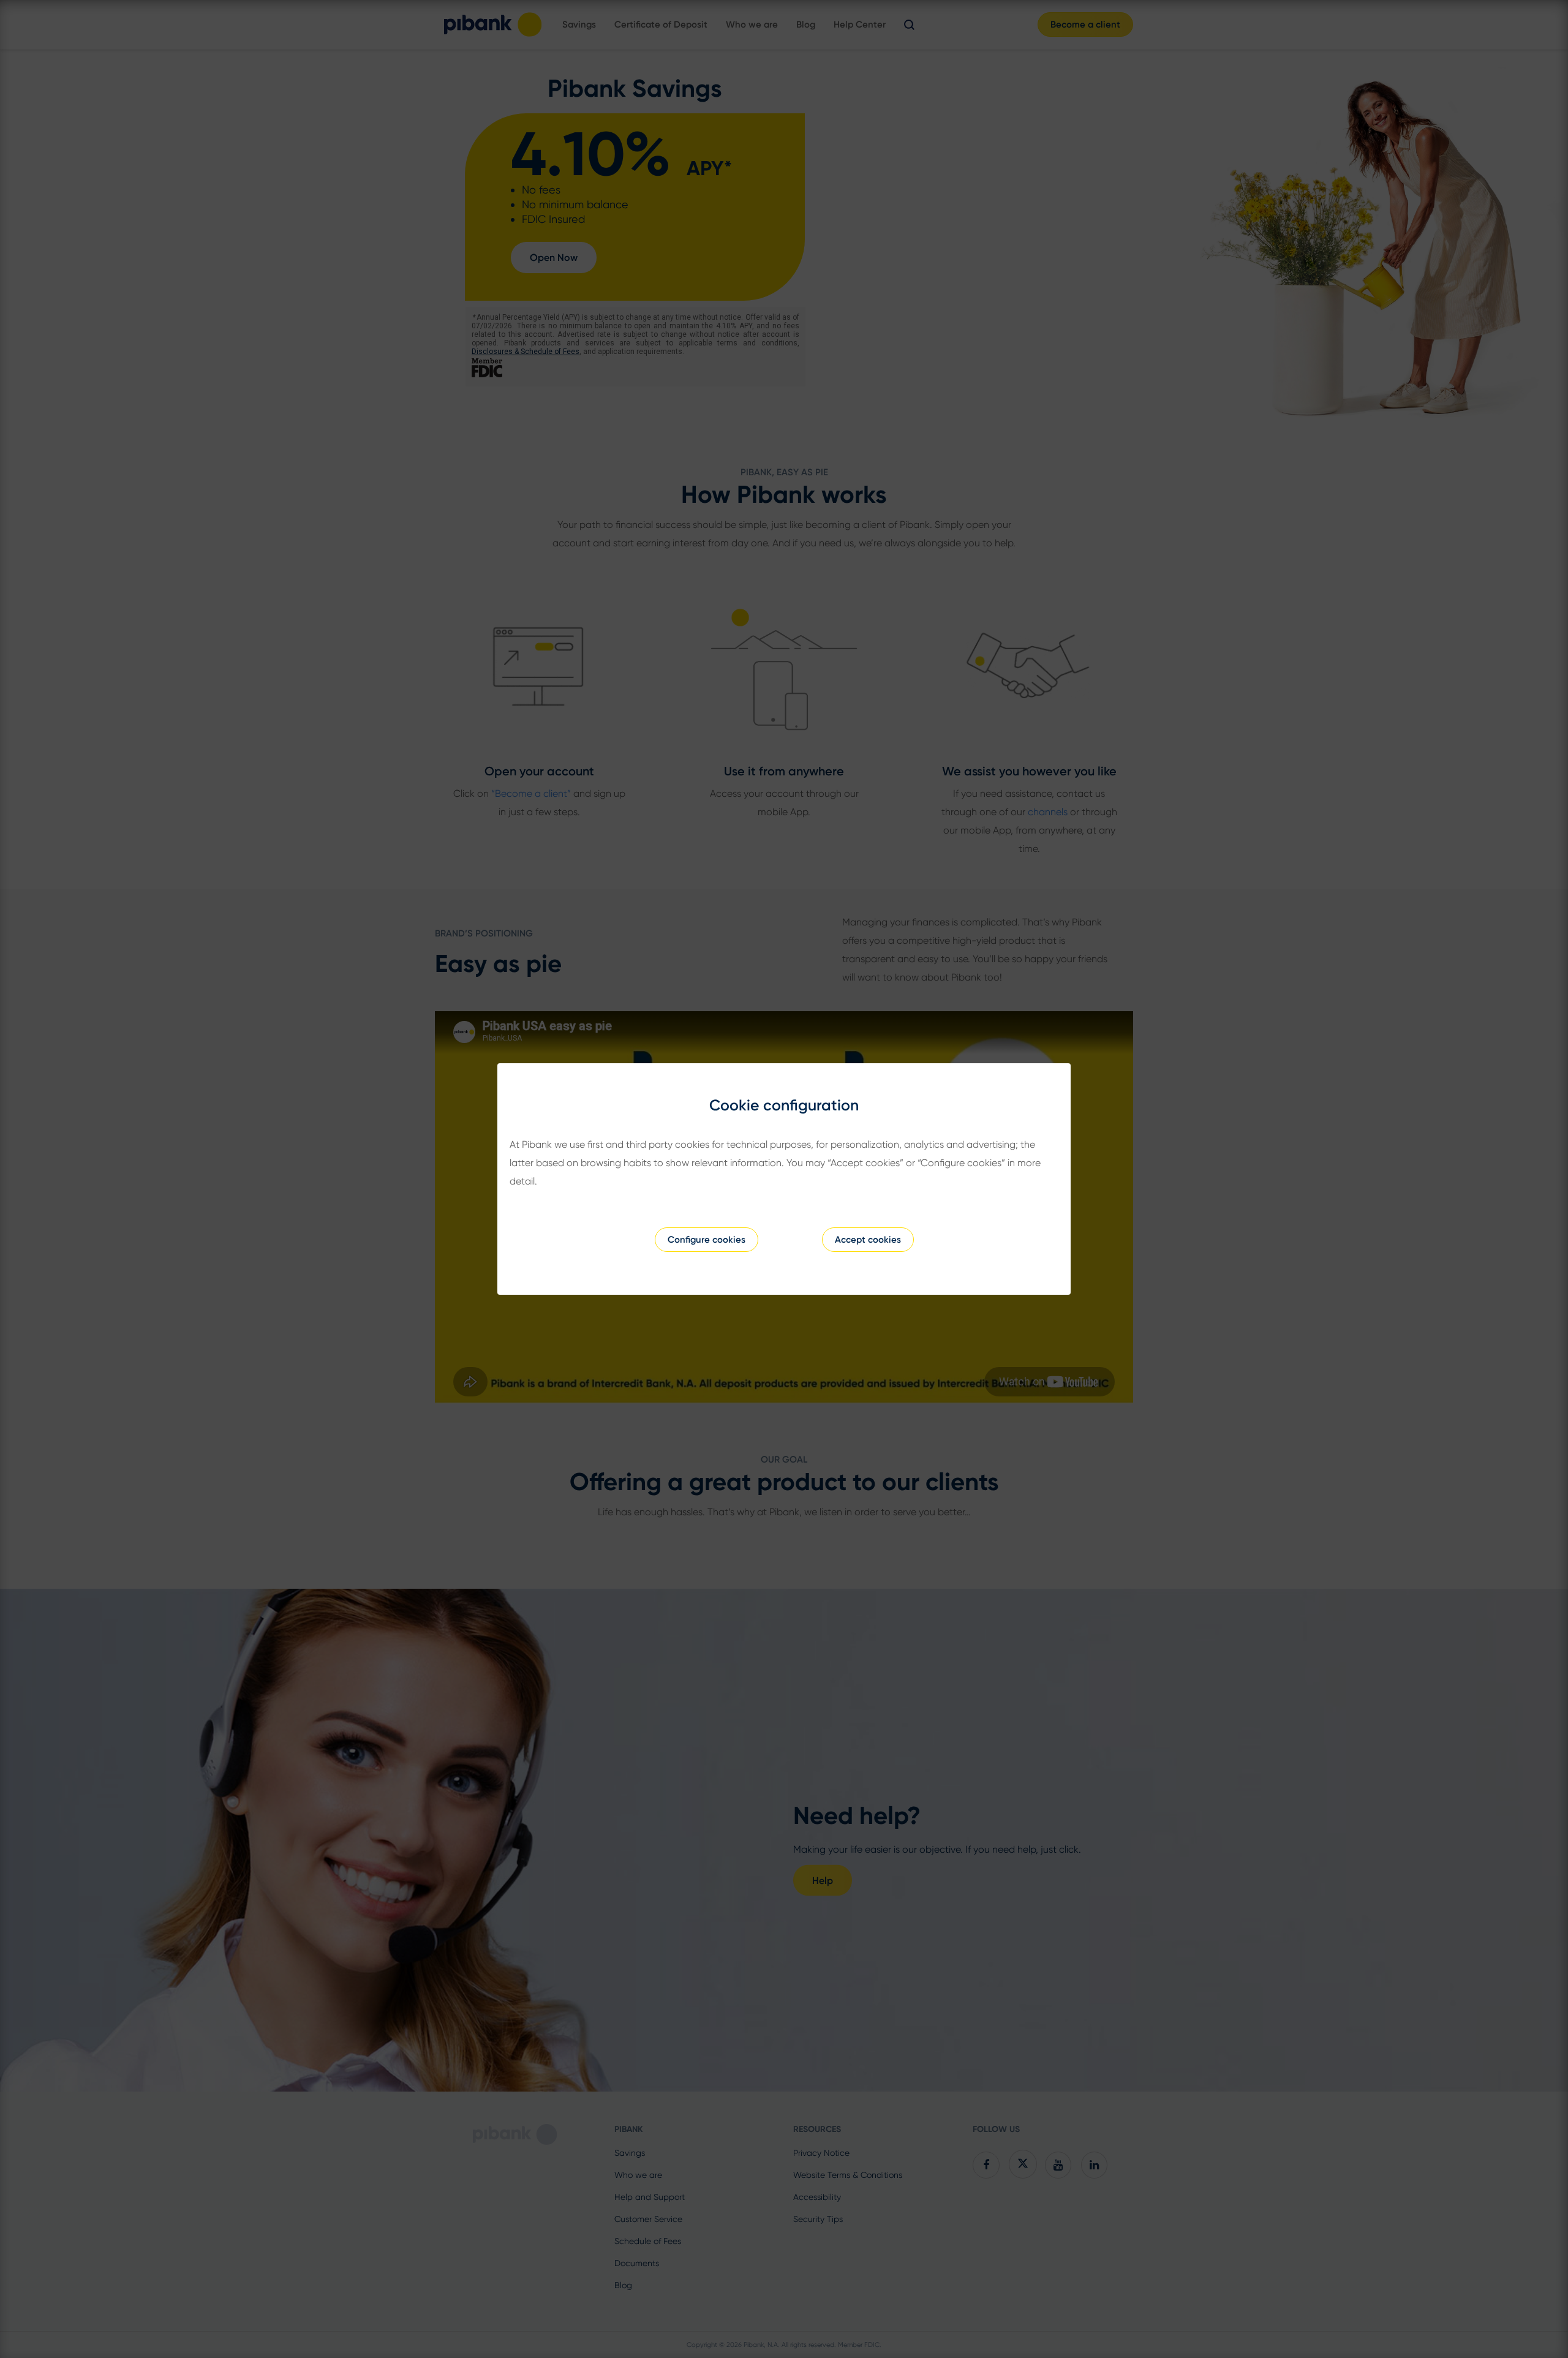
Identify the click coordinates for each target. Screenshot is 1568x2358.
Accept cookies (868, 1240)
